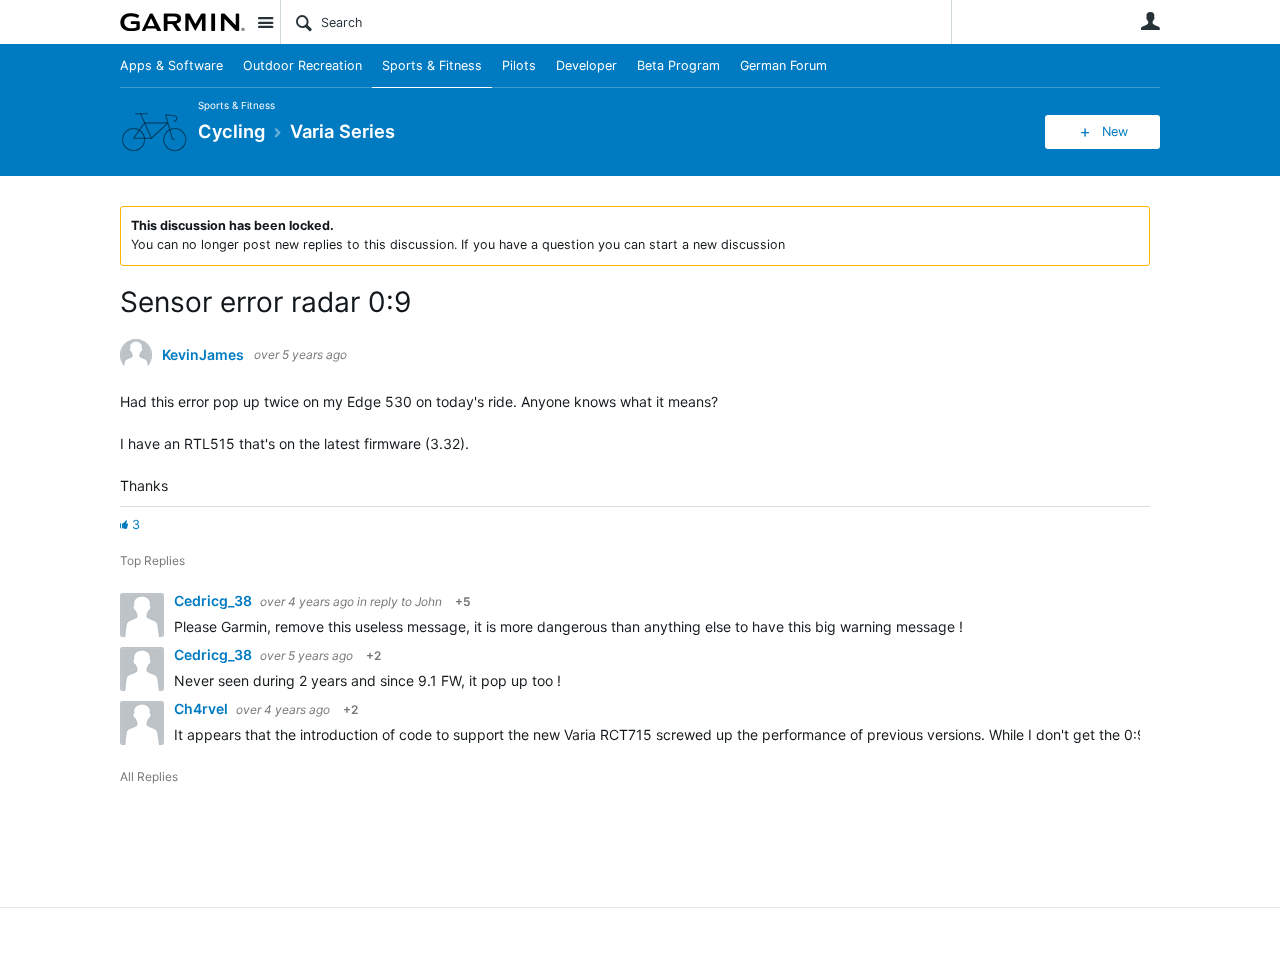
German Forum (783, 65)
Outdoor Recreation (302, 65)
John (428, 601)
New (1115, 131)
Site (265, 22)
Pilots (519, 65)
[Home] (182, 22)
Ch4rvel (202, 708)
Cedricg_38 (214, 600)
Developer (586, 65)
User (1150, 21)
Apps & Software (171, 65)
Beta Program (678, 65)
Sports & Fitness (432, 65)
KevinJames (203, 355)
